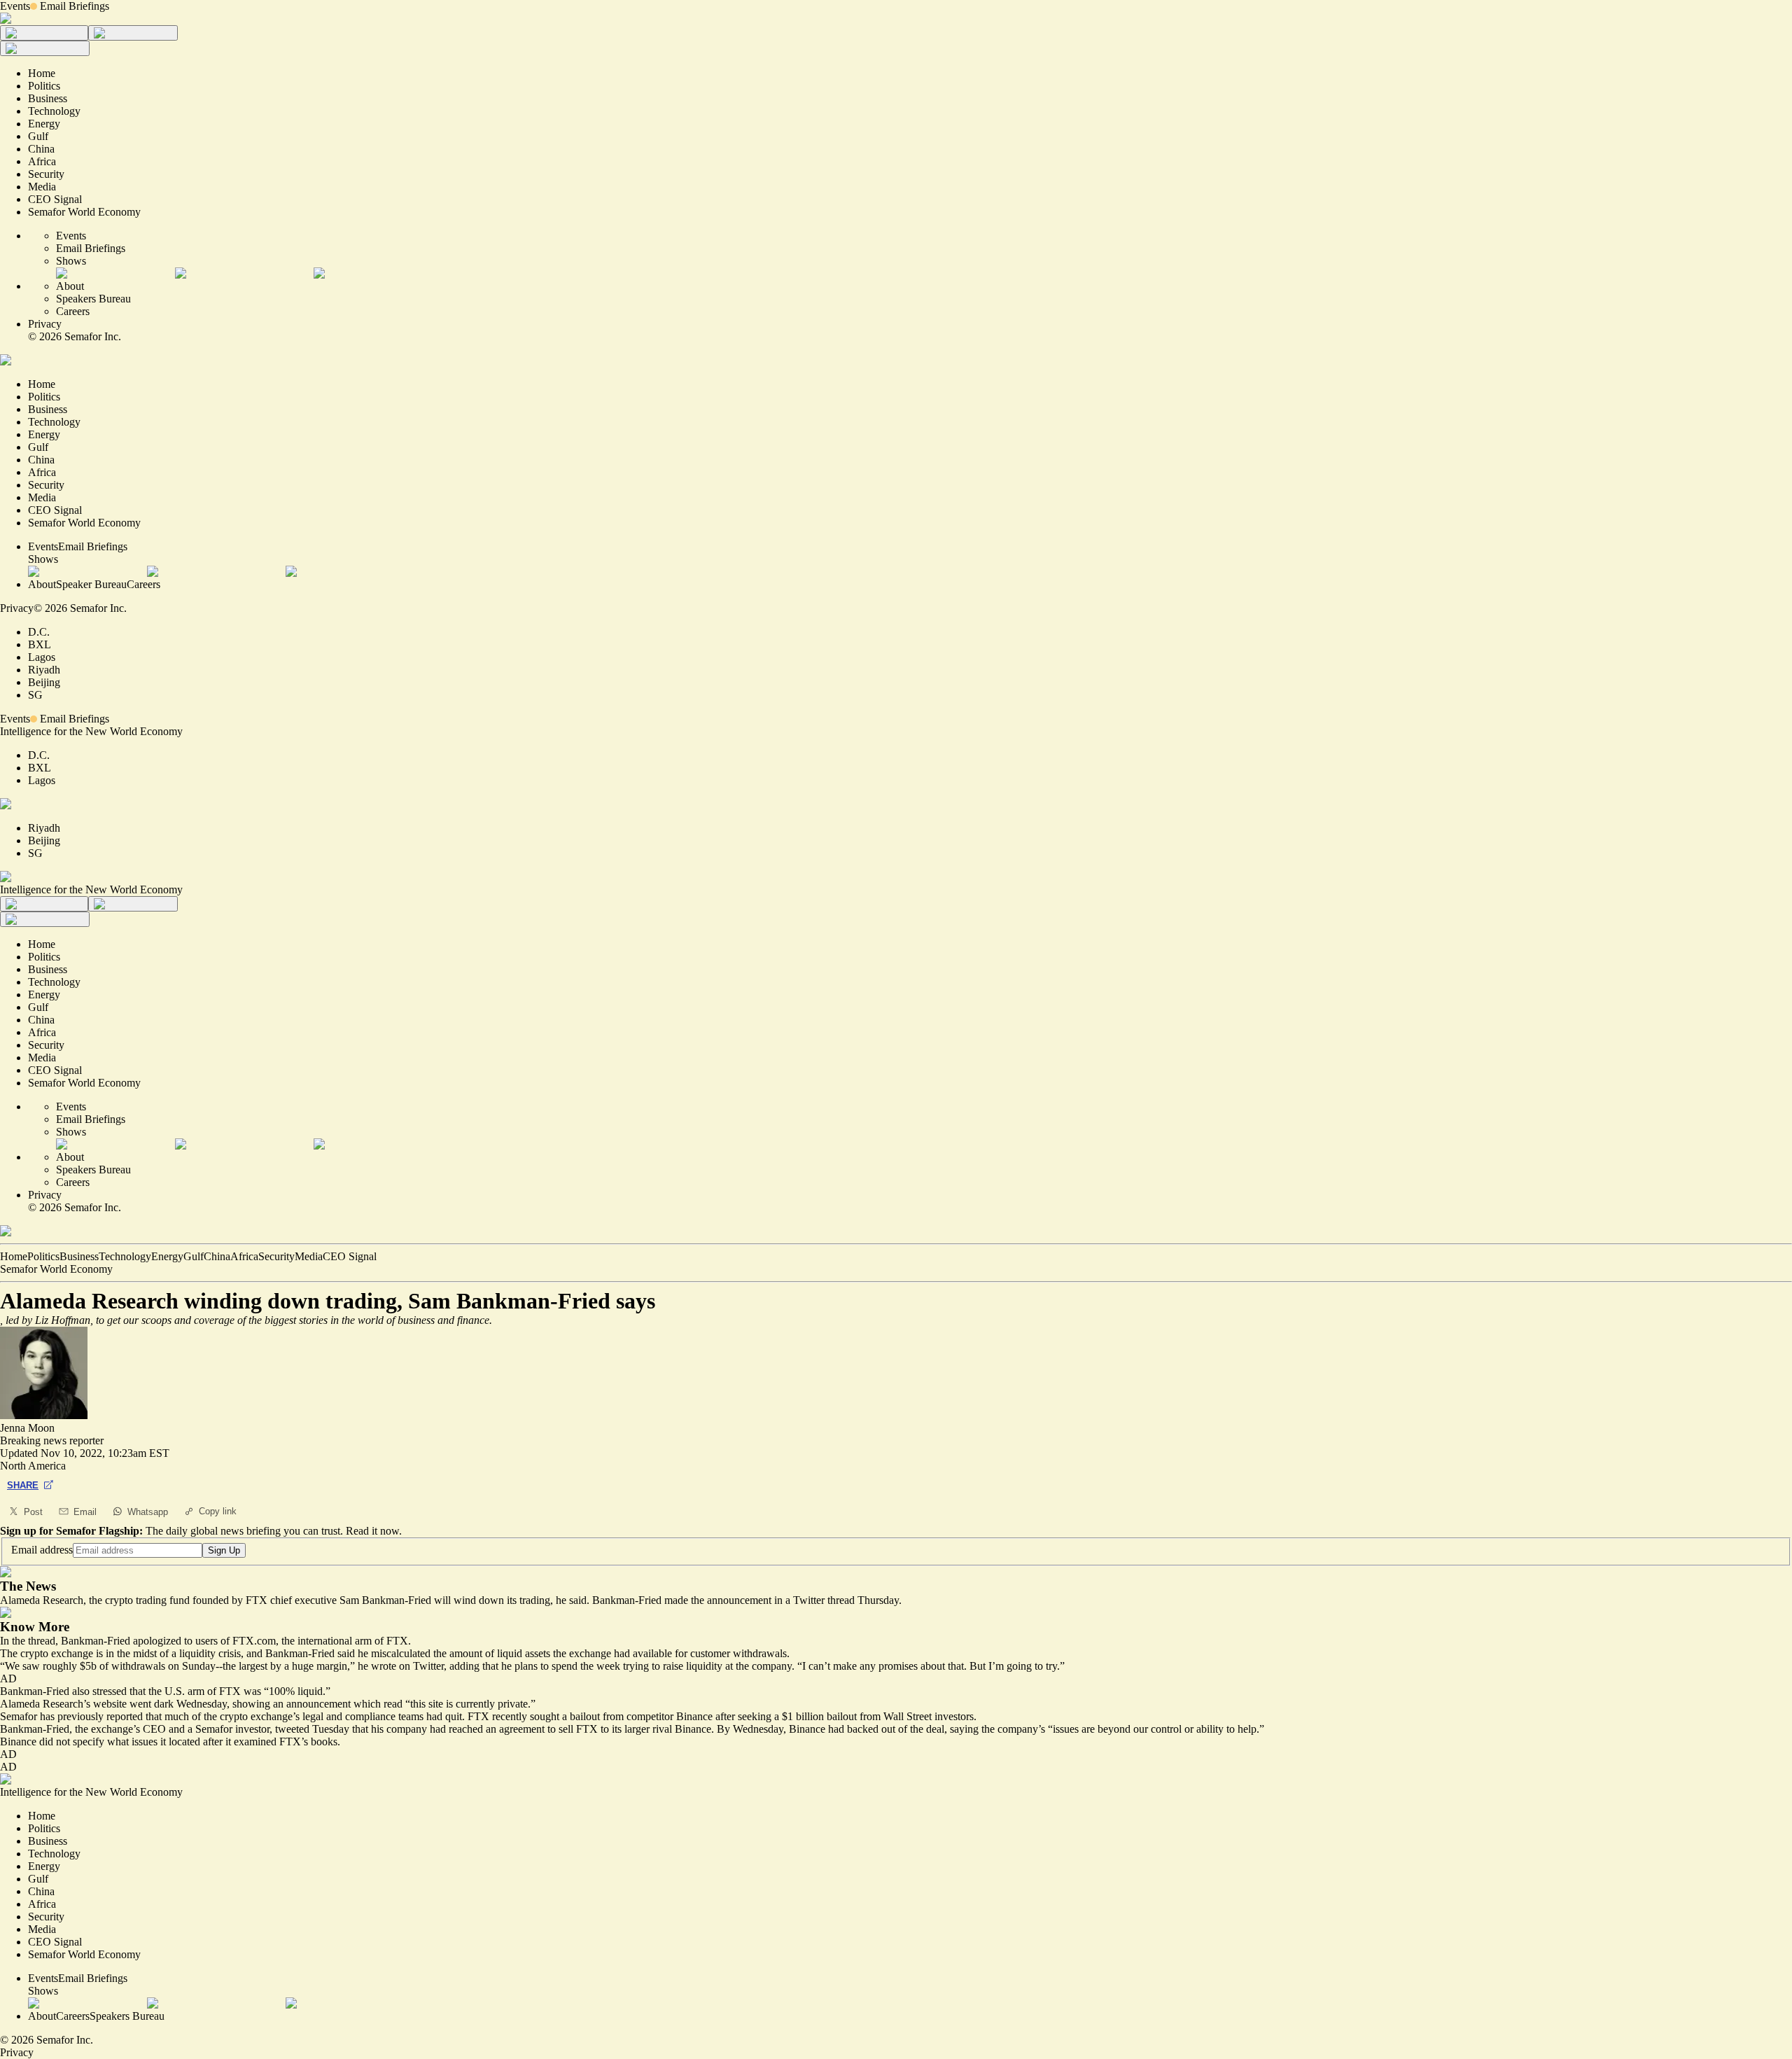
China (217, 1256)
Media (309, 1256)
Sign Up (224, 1550)
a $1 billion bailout (815, 1716)
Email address (42, 1550)
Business (79, 1256)
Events (15, 6)
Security (276, 1256)
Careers (73, 311)
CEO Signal (350, 1256)
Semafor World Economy (56, 1269)
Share (23, 1485)
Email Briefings (75, 6)
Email (85, 1512)
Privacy (45, 324)
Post (33, 1512)
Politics (43, 1256)
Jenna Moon (27, 1428)
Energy (167, 1256)
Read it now (372, 1531)
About (70, 286)
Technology (125, 1256)
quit (454, 1716)
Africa (244, 1256)
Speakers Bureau (93, 299)
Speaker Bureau (91, 584)
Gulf (194, 1256)
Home (14, 1256)
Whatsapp (148, 1512)
